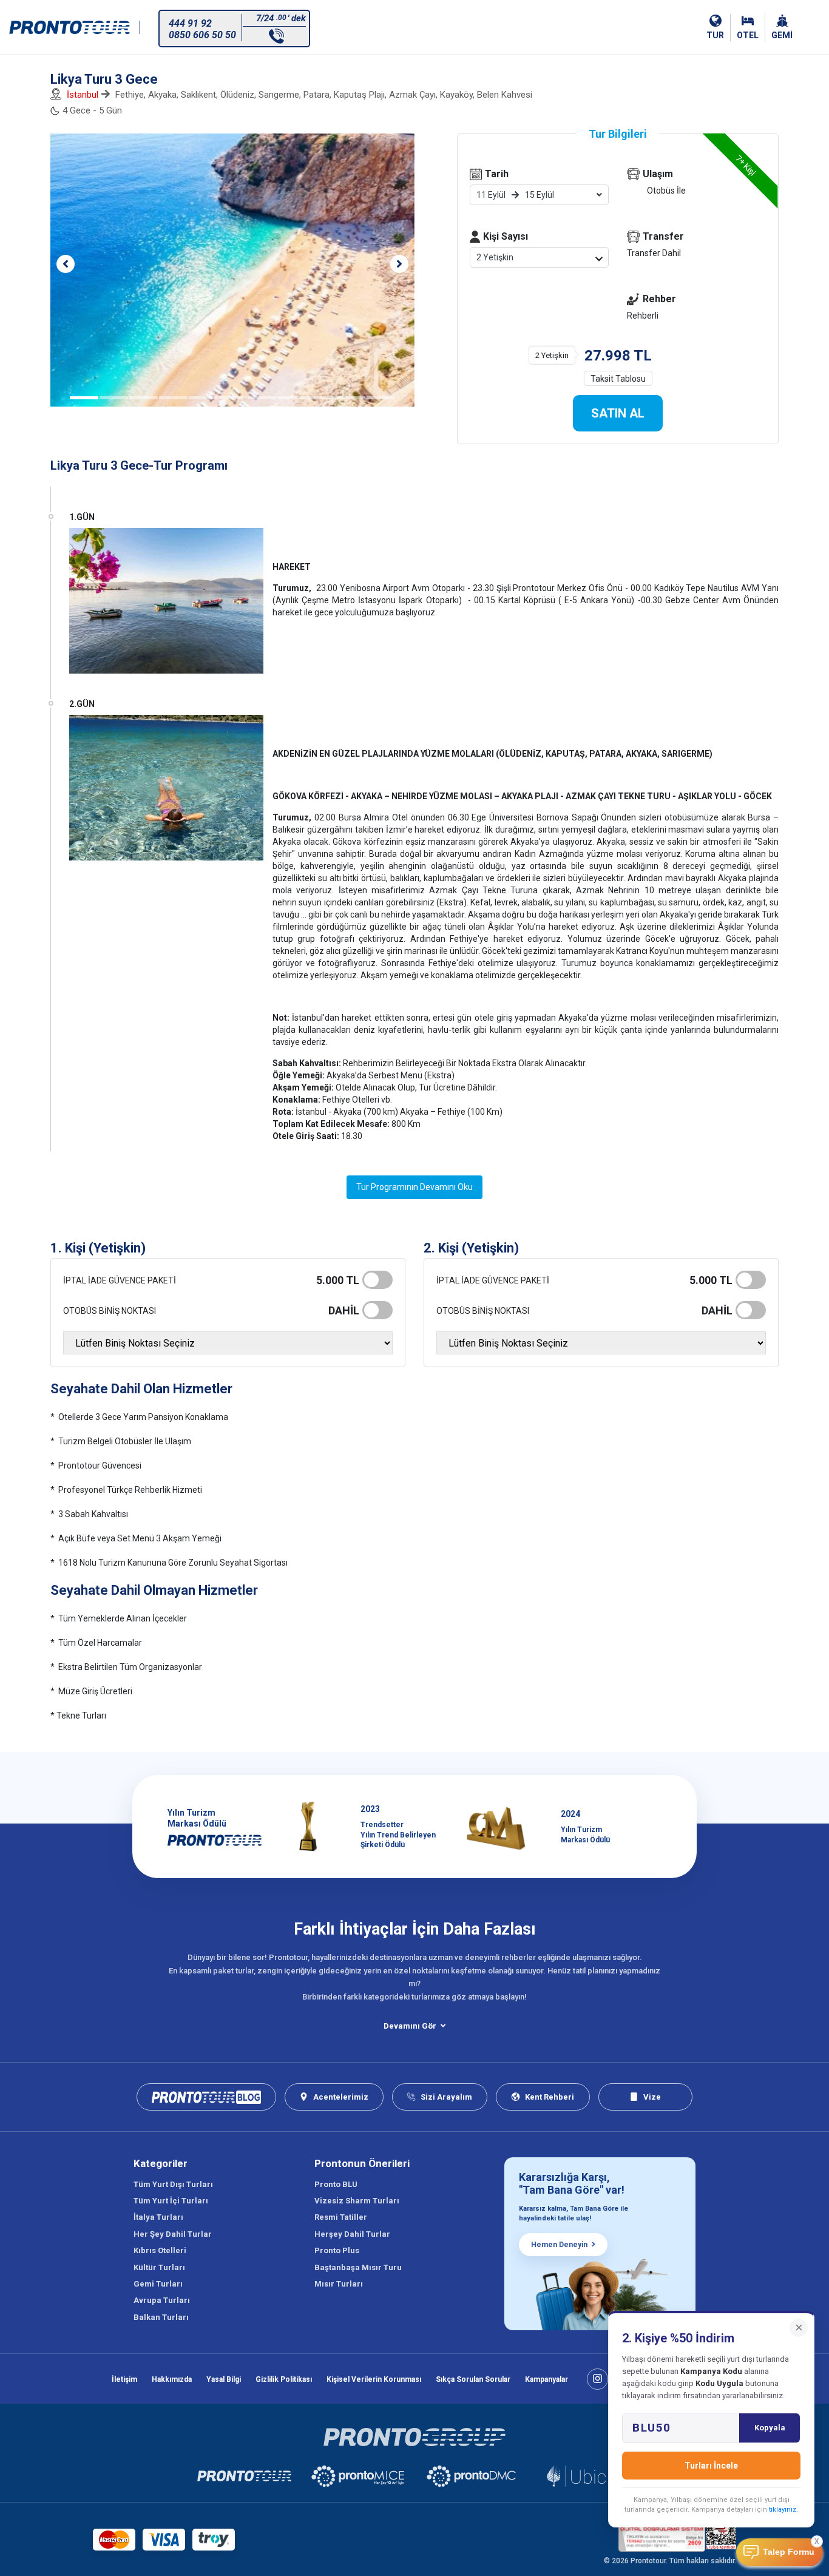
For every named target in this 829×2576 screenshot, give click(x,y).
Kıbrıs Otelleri (160, 2250)
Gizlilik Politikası (284, 2379)
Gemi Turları (158, 2284)
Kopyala (770, 2428)
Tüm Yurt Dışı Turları (173, 2184)
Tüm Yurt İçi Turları (171, 2201)
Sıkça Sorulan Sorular (473, 2379)
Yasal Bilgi (224, 2379)
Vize (652, 2097)
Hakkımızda (172, 2379)
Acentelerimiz (341, 2097)
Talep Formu (789, 2552)
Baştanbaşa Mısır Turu (358, 2267)
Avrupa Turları (162, 2300)
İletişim (124, 2379)
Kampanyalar (546, 2379)
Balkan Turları (161, 2317)
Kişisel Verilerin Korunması (374, 2379)
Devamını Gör (410, 2026)
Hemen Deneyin (559, 2245)
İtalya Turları (158, 2217)
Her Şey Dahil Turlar (173, 2234)
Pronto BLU (336, 2184)
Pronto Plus (337, 2250)
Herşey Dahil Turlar (352, 2234)
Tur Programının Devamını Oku (414, 1187)
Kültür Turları (159, 2267)
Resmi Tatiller (341, 2217)
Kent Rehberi (550, 2097)
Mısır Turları (339, 2284)
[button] (66, 264)
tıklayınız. (783, 2510)
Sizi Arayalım (446, 2097)
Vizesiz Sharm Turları (357, 2201)
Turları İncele (711, 2466)
